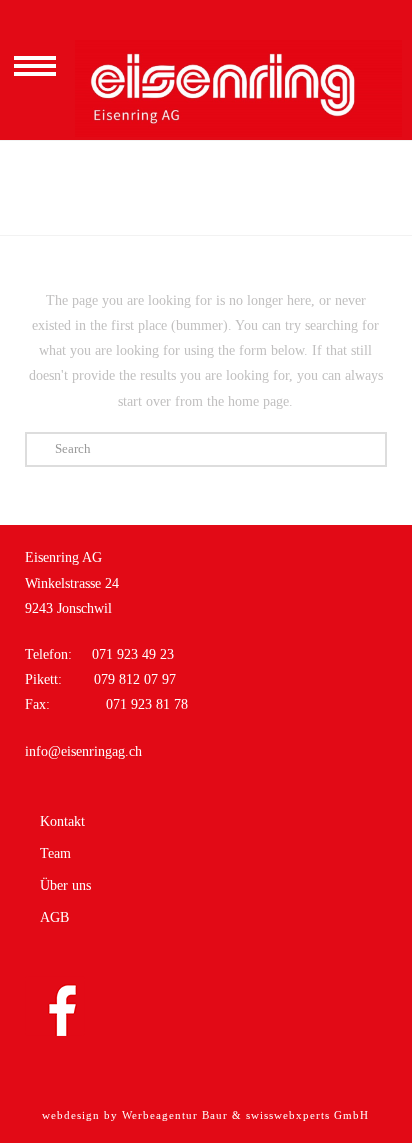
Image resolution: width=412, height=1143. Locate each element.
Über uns (65, 886)
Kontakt (62, 822)
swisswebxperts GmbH (307, 1115)
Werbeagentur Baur (175, 1115)
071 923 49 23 (133, 654)
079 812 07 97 (133, 679)
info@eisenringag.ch (83, 751)
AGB (54, 918)
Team (55, 854)
